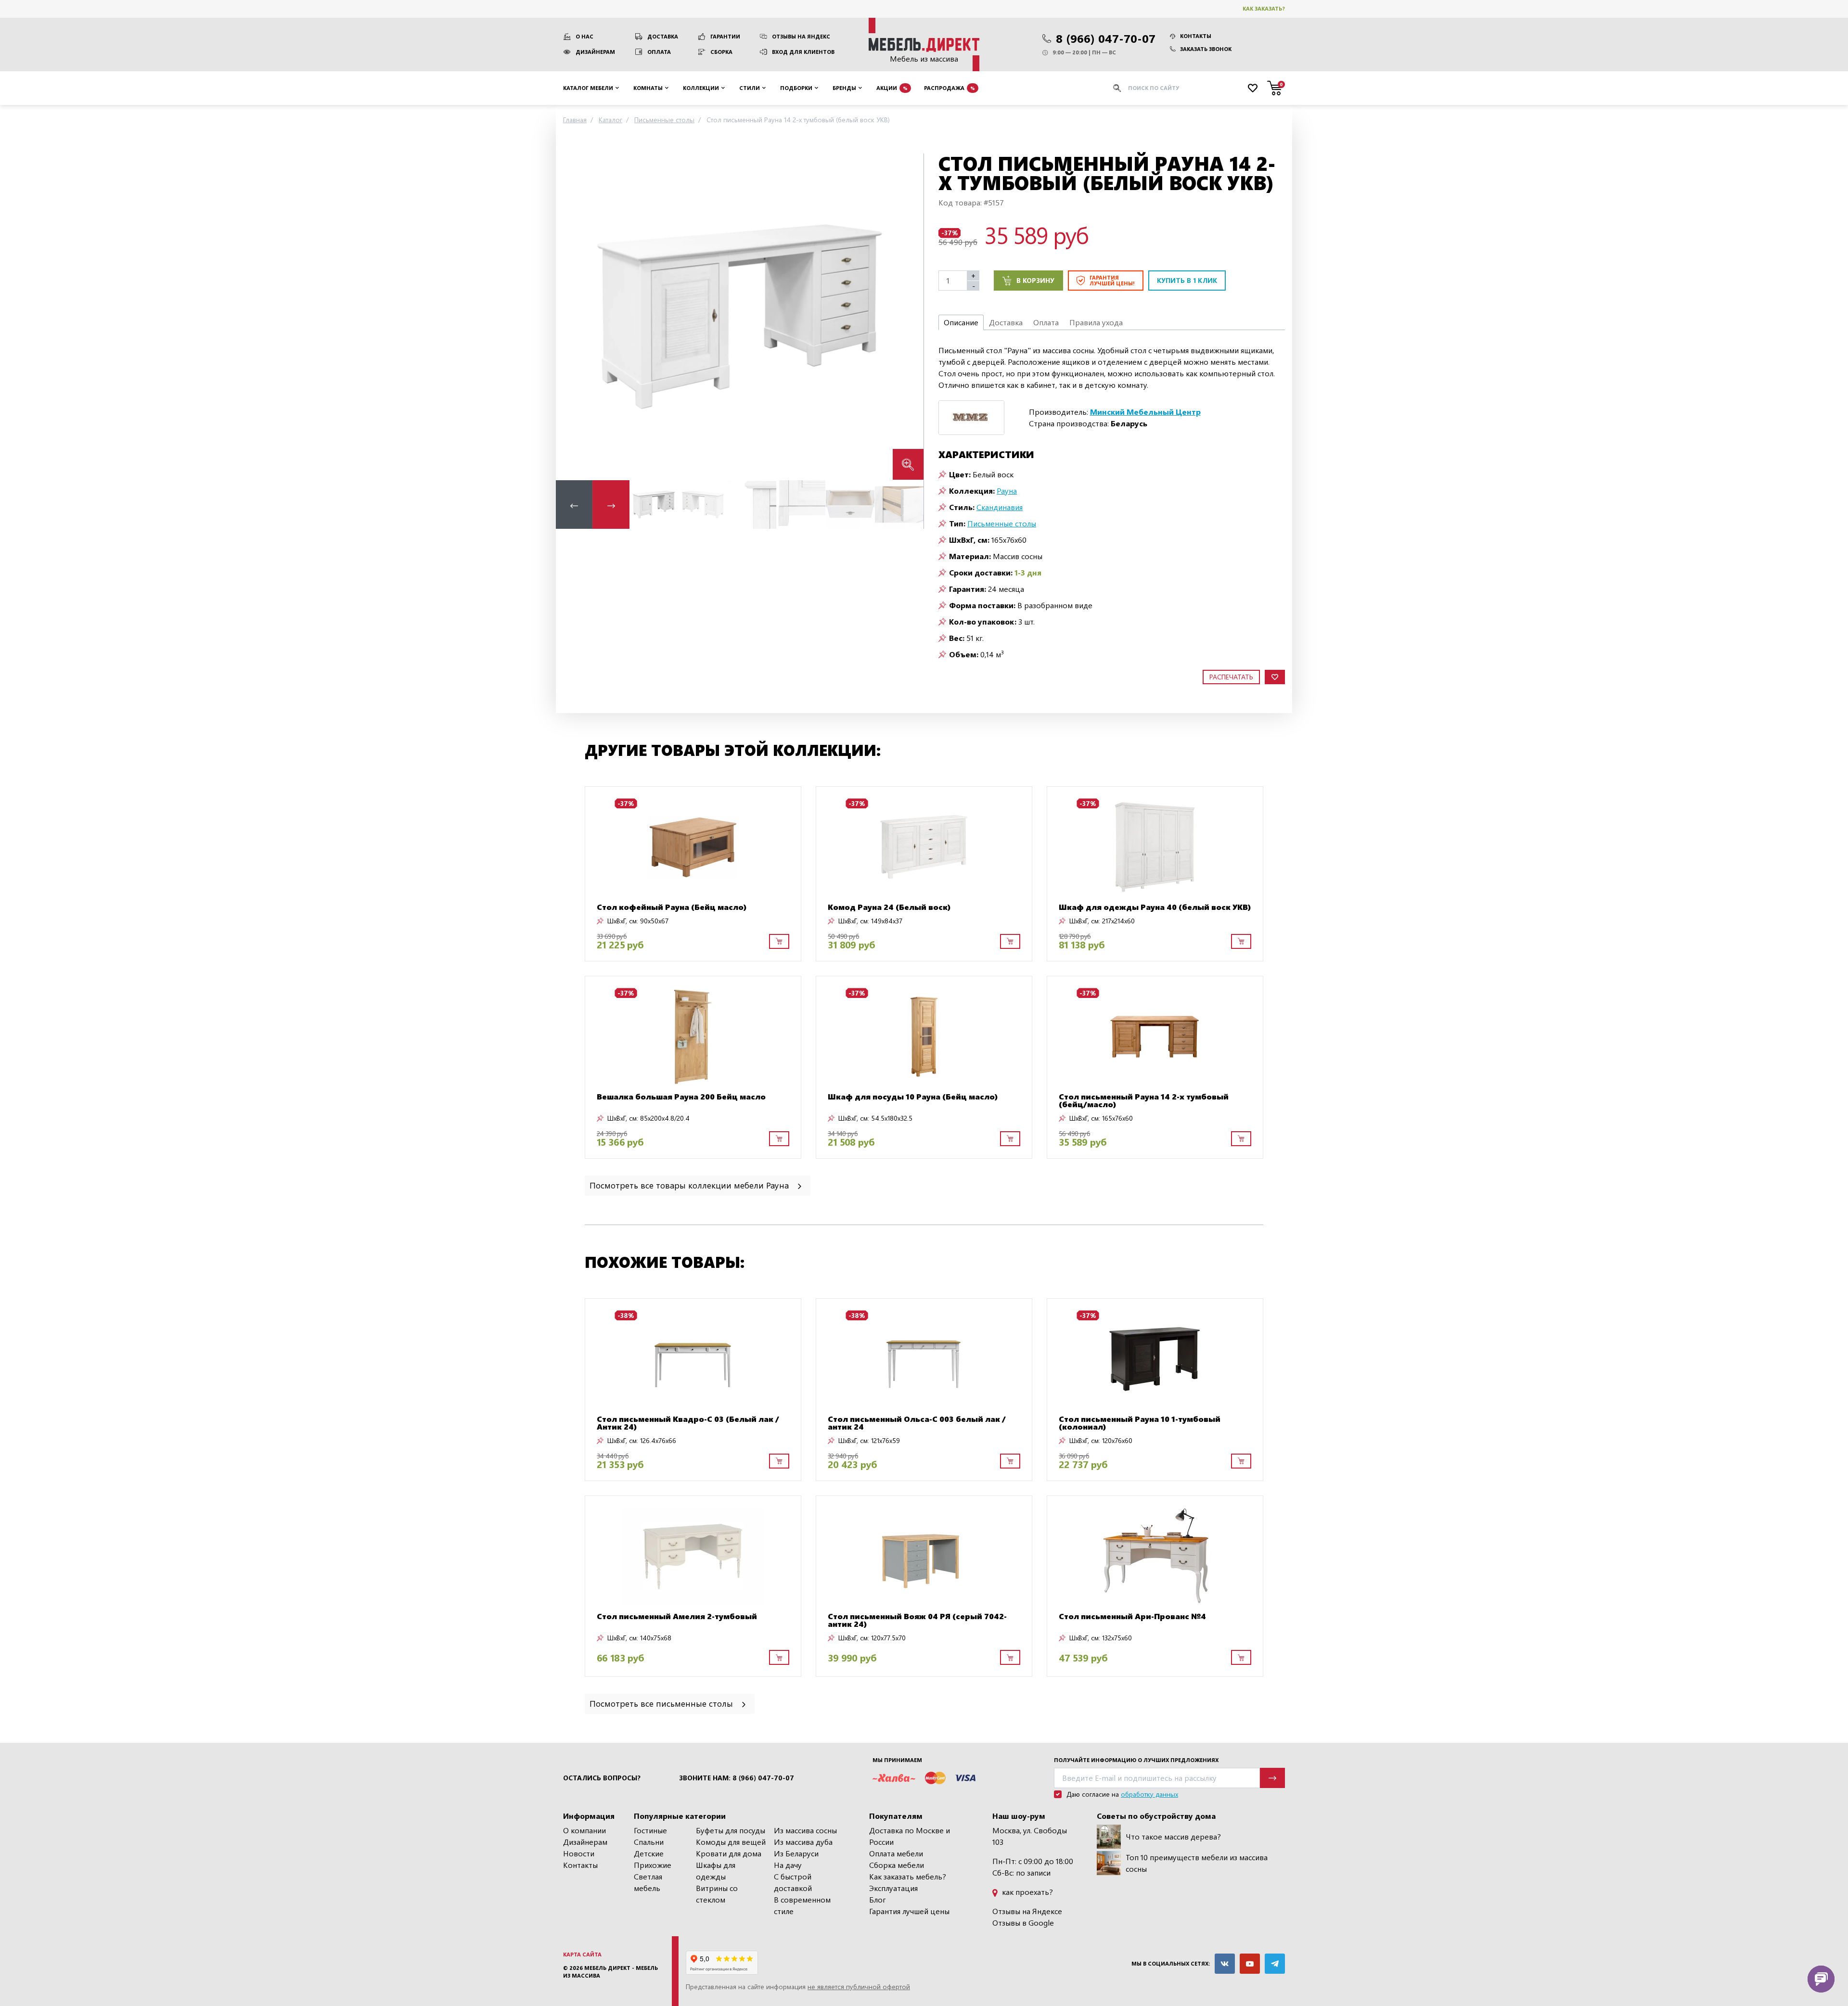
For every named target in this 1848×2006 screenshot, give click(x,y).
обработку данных (1149, 1794)
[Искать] (1117, 88)
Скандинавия (1000, 507)
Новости (579, 1853)
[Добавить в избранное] (1275, 677)
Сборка (721, 52)
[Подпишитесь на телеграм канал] (1275, 1964)
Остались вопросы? (602, 1778)
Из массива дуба (803, 1842)
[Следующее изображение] (909, 316)
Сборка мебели (897, 1865)
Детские (649, 1853)
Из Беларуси (796, 1853)
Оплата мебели (896, 1853)
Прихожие (653, 1865)
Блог (878, 1899)
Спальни (649, 1842)
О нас (584, 36)
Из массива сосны (805, 1830)
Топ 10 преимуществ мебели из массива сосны (1197, 1863)
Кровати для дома (729, 1853)
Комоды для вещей (731, 1842)
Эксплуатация (893, 1888)
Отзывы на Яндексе (1027, 1911)
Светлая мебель (648, 1882)
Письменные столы (1002, 523)
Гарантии (725, 36)
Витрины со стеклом (717, 1894)
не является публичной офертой (859, 1987)
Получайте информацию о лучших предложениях (1136, 1760)
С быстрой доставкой (793, 1882)
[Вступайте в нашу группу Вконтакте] (1225, 1964)
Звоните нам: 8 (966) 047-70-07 (737, 1778)
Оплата (659, 52)
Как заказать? (1264, 8)
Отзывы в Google (1023, 1923)
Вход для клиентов (803, 52)
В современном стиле (802, 1905)
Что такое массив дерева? (1173, 1836)
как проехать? (1027, 1892)
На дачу (788, 1865)
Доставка (663, 36)
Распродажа (950, 87)
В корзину (1035, 280)
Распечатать (1231, 677)
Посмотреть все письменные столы (662, 1703)
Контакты (1196, 36)
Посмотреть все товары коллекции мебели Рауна (690, 1185)
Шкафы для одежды (716, 1871)
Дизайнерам (595, 52)
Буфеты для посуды (731, 1830)
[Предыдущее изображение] (571, 316)
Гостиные (650, 1830)
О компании (584, 1830)
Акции (892, 87)
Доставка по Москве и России (910, 1836)
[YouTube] (1250, 1964)
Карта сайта (582, 1954)
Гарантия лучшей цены (909, 1911)
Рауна (1007, 491)
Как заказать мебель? (908, 1876)
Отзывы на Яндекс (801, 36)
